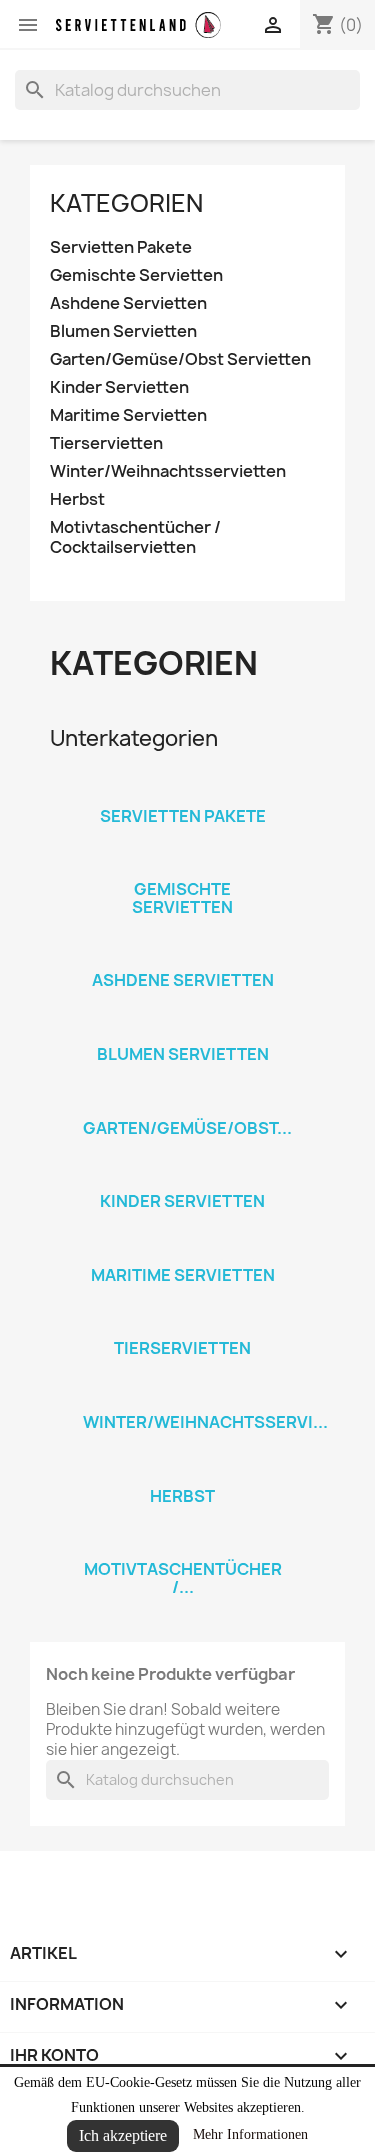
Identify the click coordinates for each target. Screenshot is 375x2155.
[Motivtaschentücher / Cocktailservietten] (183, 1543)
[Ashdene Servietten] (183, 954)
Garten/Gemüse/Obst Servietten (180, 359)
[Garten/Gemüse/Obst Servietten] (183, 1102)
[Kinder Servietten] (183, 1175)
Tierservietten (106, 443)
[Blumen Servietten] (183, 1028)
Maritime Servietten (128, 415)
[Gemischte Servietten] (183, 863)
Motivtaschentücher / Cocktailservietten (135, 537)
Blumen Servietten (123, 331)
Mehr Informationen (250, 2134)
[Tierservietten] (183, 1322)
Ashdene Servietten (128, 303)
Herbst (77, 499)
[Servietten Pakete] (183, 790)
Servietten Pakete (121, 247)
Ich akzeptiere (123, 2135)
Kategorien (126, 203)
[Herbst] (183, 1470)
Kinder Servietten (119, 387)
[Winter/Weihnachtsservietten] (183, 1396)
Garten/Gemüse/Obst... (187, 1128)
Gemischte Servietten (136, 275)
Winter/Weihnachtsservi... (205, 1422)
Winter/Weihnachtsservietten (168, 471)
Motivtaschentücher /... (183, 1578)
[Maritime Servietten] (183, 1249)
